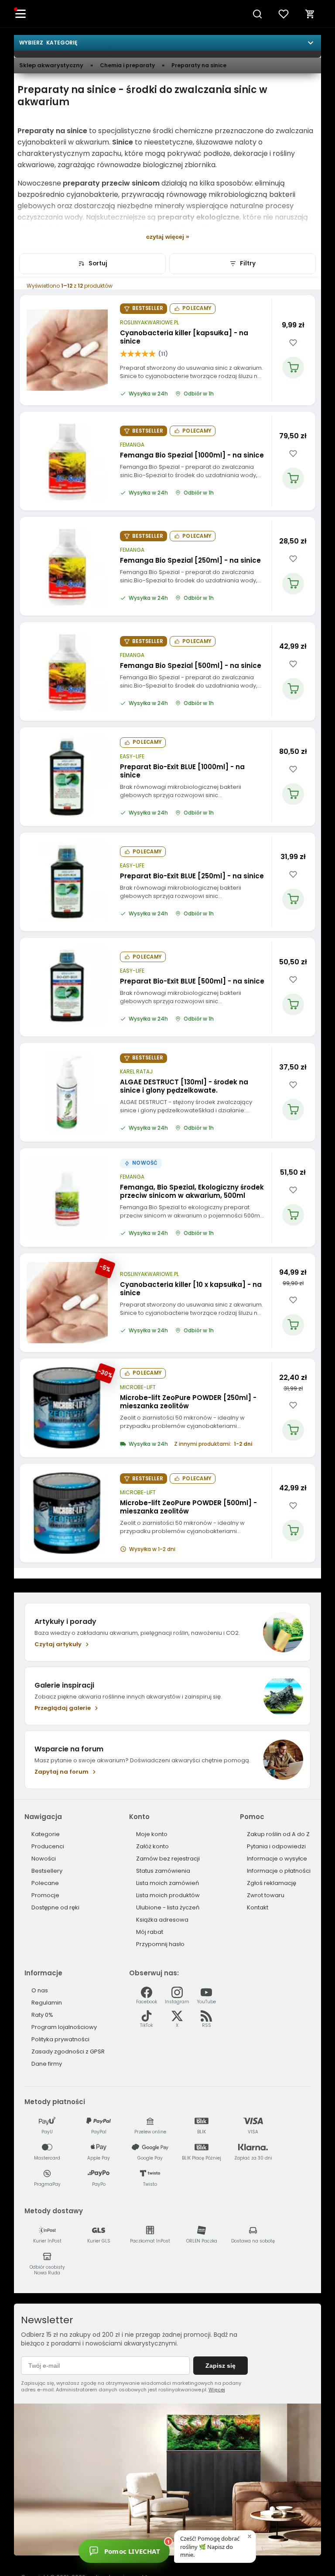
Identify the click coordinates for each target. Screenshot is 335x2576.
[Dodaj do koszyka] (293, 368)
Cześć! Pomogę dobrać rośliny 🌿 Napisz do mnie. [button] (210, 2546)
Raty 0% (42, 2015)
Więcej (217, 2390)
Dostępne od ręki (55, 1907)
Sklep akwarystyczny (51, 65)
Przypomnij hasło (160, 1944)
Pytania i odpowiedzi (276, 1846)
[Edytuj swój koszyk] (310, 14)
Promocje (45, 1895)
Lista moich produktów (168, 1895)
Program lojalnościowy (64, 2027)
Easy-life (132, 757)
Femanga (132, 445)
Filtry (248, 263)
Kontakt (258, 1907)
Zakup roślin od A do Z (278, 1834)
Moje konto (152, 1834)
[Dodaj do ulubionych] (293, 343)
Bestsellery (47, 1871)
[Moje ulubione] (284, 14)
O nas (40, 1990)
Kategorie (46, 1834)
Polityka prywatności (60, 2039)
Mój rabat (150, 1932)
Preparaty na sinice (199, 65)
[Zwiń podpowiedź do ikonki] (250, 2536)
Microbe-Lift (138, 1387)
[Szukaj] (257, 14)
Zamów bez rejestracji (168, 1859)
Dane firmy (47, 2064)
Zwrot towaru (266, 1895)
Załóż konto (152, 1846)
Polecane (45, 1883)
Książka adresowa (162, 1920)
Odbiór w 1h (199, 394)
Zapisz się (220, 2366)
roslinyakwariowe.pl (149, 323)
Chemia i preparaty (127, 65)
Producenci (48, 1846)
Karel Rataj (136, 1072)
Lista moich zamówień (167, 1883)
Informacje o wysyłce (277, 1859)
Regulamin (47, 2003)
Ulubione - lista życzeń (168, 1907)
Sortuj (98, 263)
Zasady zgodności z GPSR (68, 2052)
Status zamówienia (163, 1871)
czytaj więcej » (168, 237)
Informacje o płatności (279, 1871)
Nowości (44, 1859)
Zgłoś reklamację (272, 1883)
